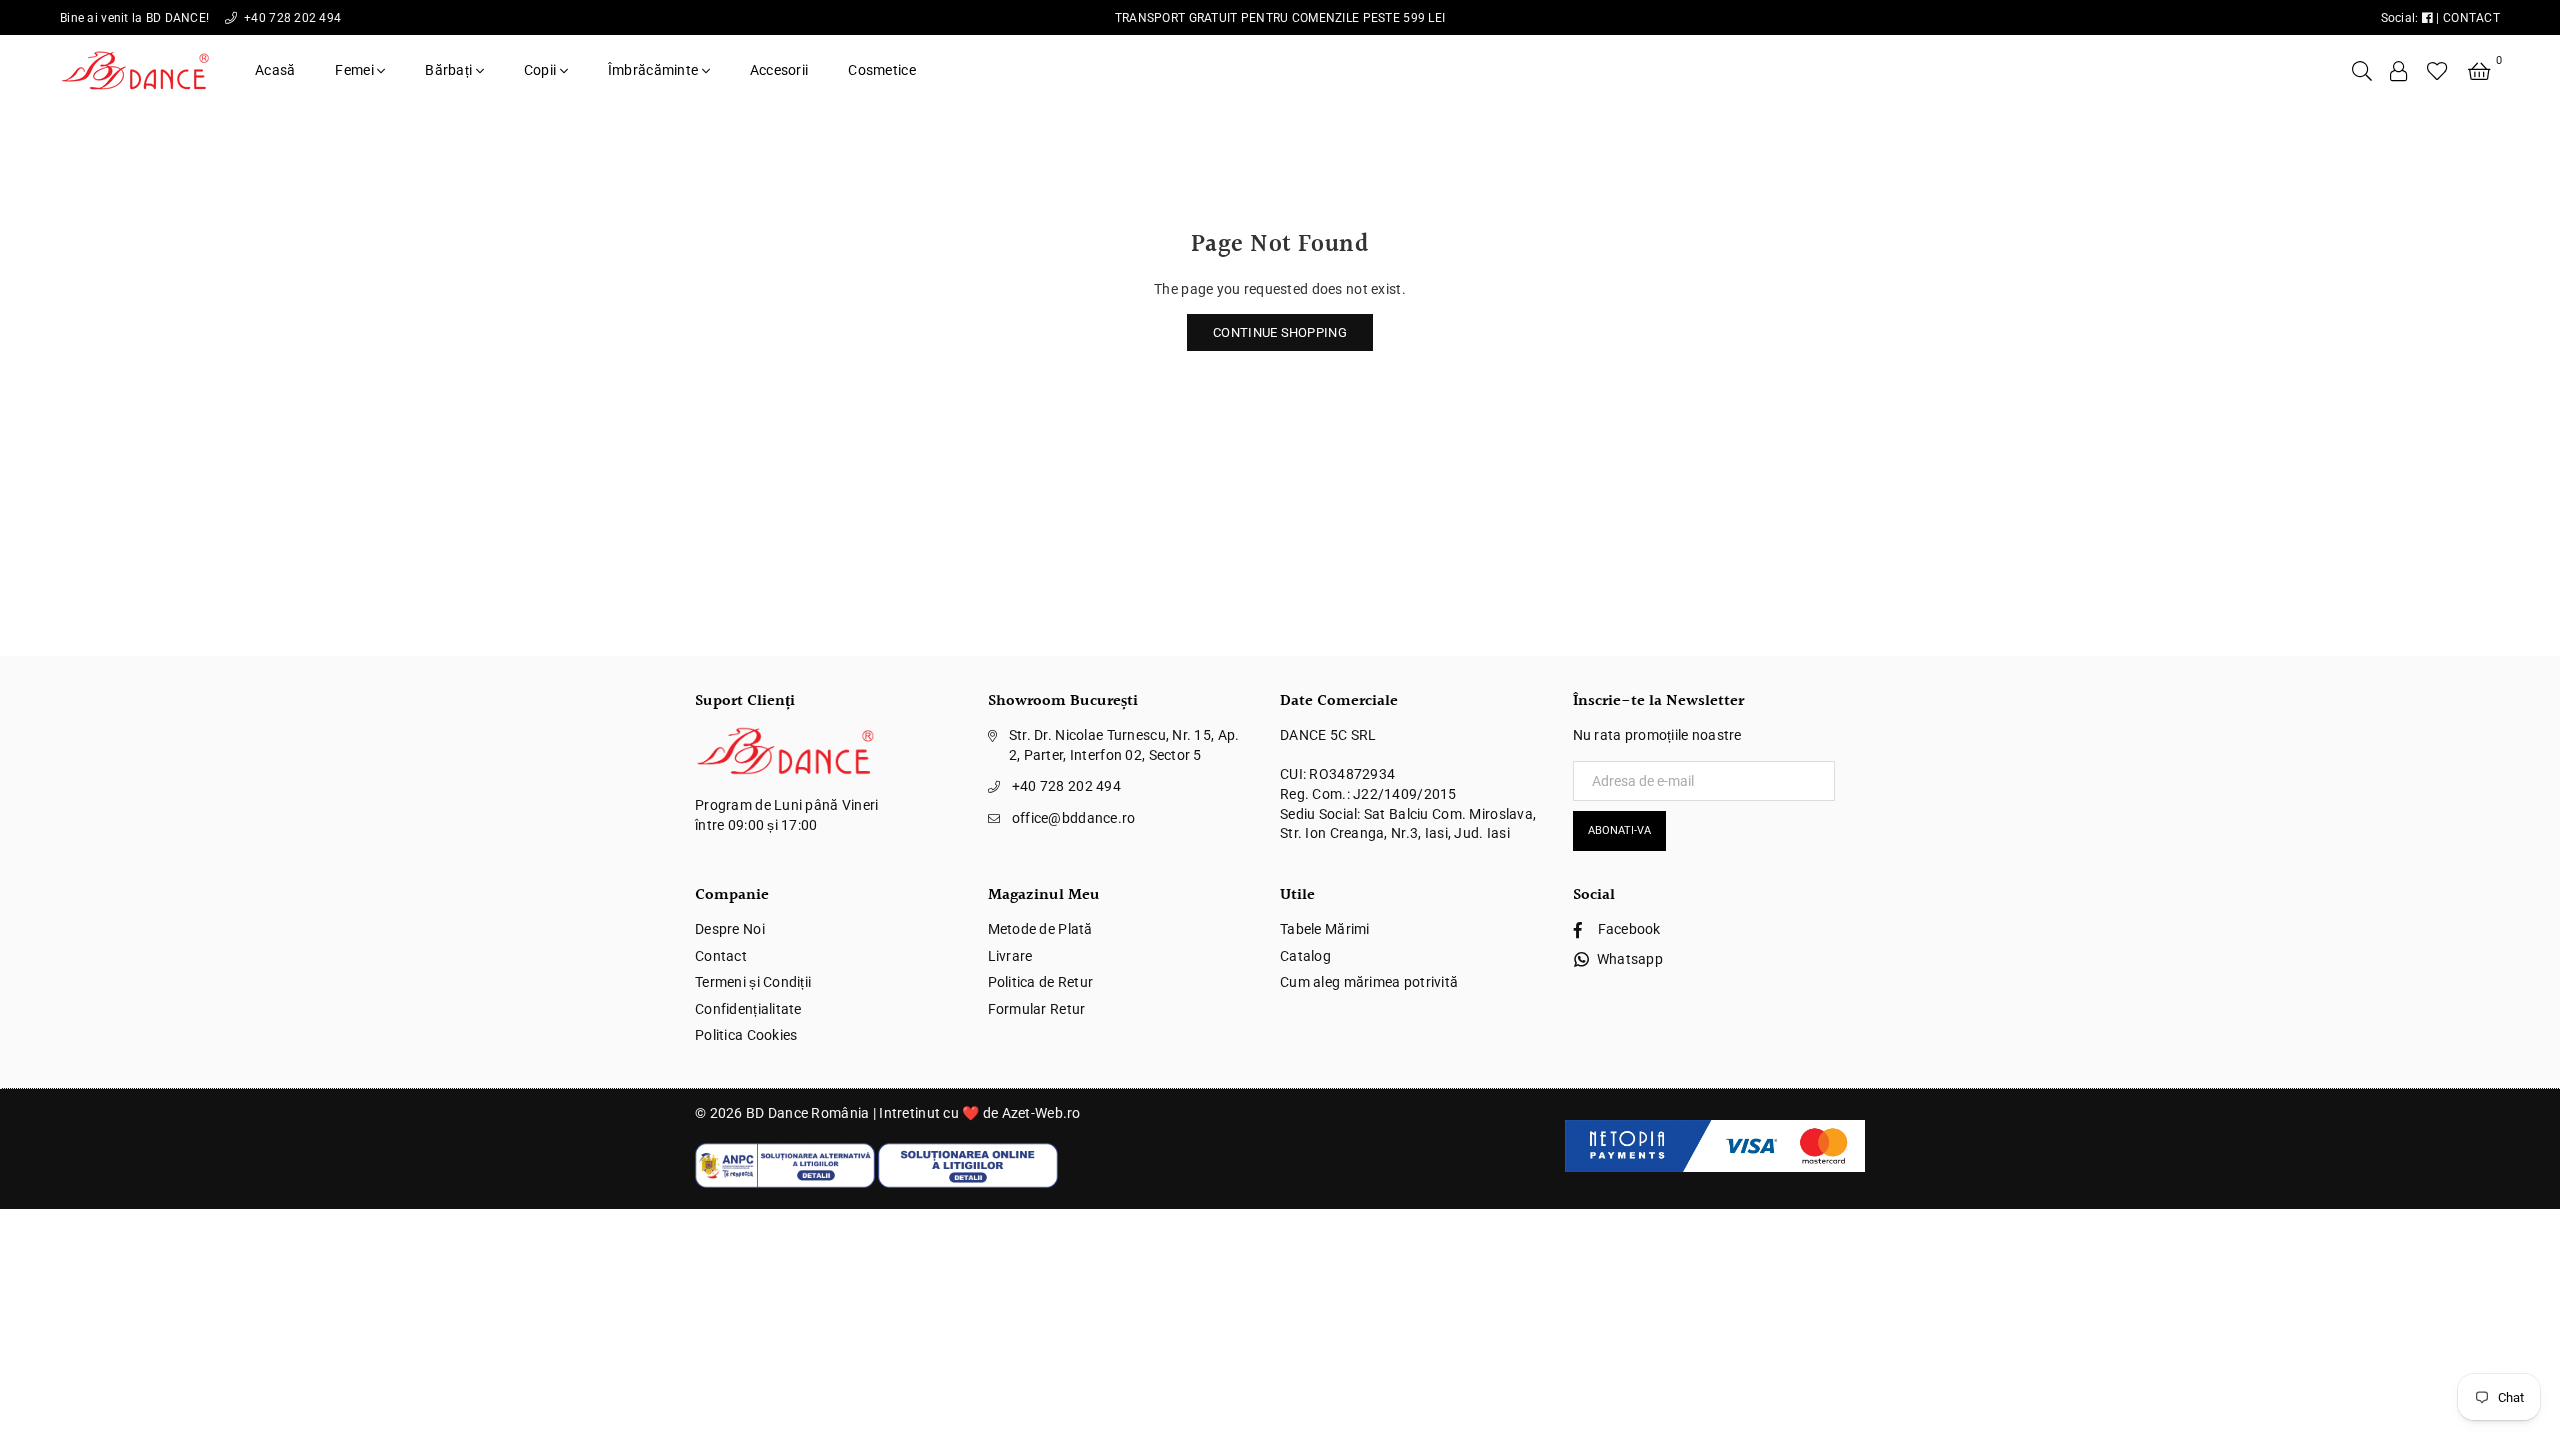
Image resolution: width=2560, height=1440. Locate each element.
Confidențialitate (748, 1009)
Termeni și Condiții (753, 982)
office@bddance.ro (1074, 818)
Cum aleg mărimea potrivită (1369, 982)
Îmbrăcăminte (655, 70)
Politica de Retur (1041, 982)
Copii (542, 70)
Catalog (1305, 956)
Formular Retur (1037, 1009)
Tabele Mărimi (1325, 929)
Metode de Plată (1040, 929)
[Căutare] (2362, 70)
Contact (721, 956)
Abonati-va (1619, 830)
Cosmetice (882, 70)
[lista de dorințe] (2437, 70)
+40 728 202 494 (291, 18)
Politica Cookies (746, 1035)
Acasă (275, 70)
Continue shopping (1280, 332)
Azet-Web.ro (1041, 1113)
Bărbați (450, 70)
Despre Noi (730, 929)
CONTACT (2471, 18)
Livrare (1010, 956)
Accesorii (779, 70)
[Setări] (2399, 70)
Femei (356, 70)
